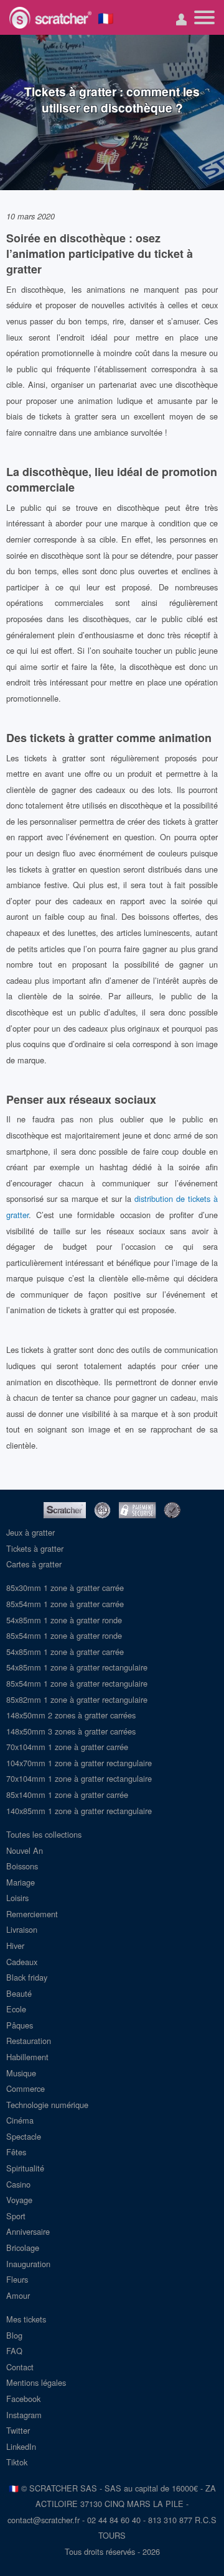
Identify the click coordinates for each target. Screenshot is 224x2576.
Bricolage (23, 2248)
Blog (14, 2335)
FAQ (14, 2351)
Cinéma (20, 2120)
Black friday (27, 1977)
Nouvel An (25, 1850)
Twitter (18, 2430)
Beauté (19, 1993)
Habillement (27, 2057)
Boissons (22, 1866)
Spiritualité (25, 2168)
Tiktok (17, 2462)
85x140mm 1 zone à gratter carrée (67, 1794)
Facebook (23, 2399)
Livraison (22, 1929)
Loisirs (17, 1898)
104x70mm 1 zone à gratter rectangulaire (79, 1763)
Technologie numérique (47, 2105)
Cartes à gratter (34, 1564)
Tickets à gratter (35, 1548)
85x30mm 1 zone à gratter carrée (65, 1588)
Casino (18, 2184)
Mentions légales (36, 2382)
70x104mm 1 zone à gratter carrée (67, 1747)
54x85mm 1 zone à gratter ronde (64, 1620)
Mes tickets (26, 2319)
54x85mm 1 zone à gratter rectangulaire (77, 1667)
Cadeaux (22, 1962)
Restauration (29, 2041)
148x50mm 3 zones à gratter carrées (71, 1731)
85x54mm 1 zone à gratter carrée (65, 1604)
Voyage (19, 2200)
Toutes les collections (44, 1834)
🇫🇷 (106, 17)
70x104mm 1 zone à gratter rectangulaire (79, 1778)
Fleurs (17, 2279)
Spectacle (24, 2136)
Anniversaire (28, 2231)
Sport (16, 2216)
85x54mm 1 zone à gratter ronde (64, 1635)
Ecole (16, 2009)
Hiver (15, 1946)
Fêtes (16, 2152)
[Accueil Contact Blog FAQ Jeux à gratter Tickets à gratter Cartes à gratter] (204, 17)
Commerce (26, 2088)
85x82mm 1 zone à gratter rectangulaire (77, 1699)
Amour (18, 2295)
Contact (20, 2367)
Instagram (24, 2415)
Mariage (21, 1882)
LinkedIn (21, 2446)
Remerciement (32, 1914)
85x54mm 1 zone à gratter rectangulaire (77, 1683)
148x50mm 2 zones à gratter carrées (71, 1715)
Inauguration (28, 2264)
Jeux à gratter (30, 1532)
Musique (21, 2073)
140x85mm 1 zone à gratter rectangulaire (79, 1811)
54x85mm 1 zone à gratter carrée (65, 1652)
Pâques (20, 2025)
